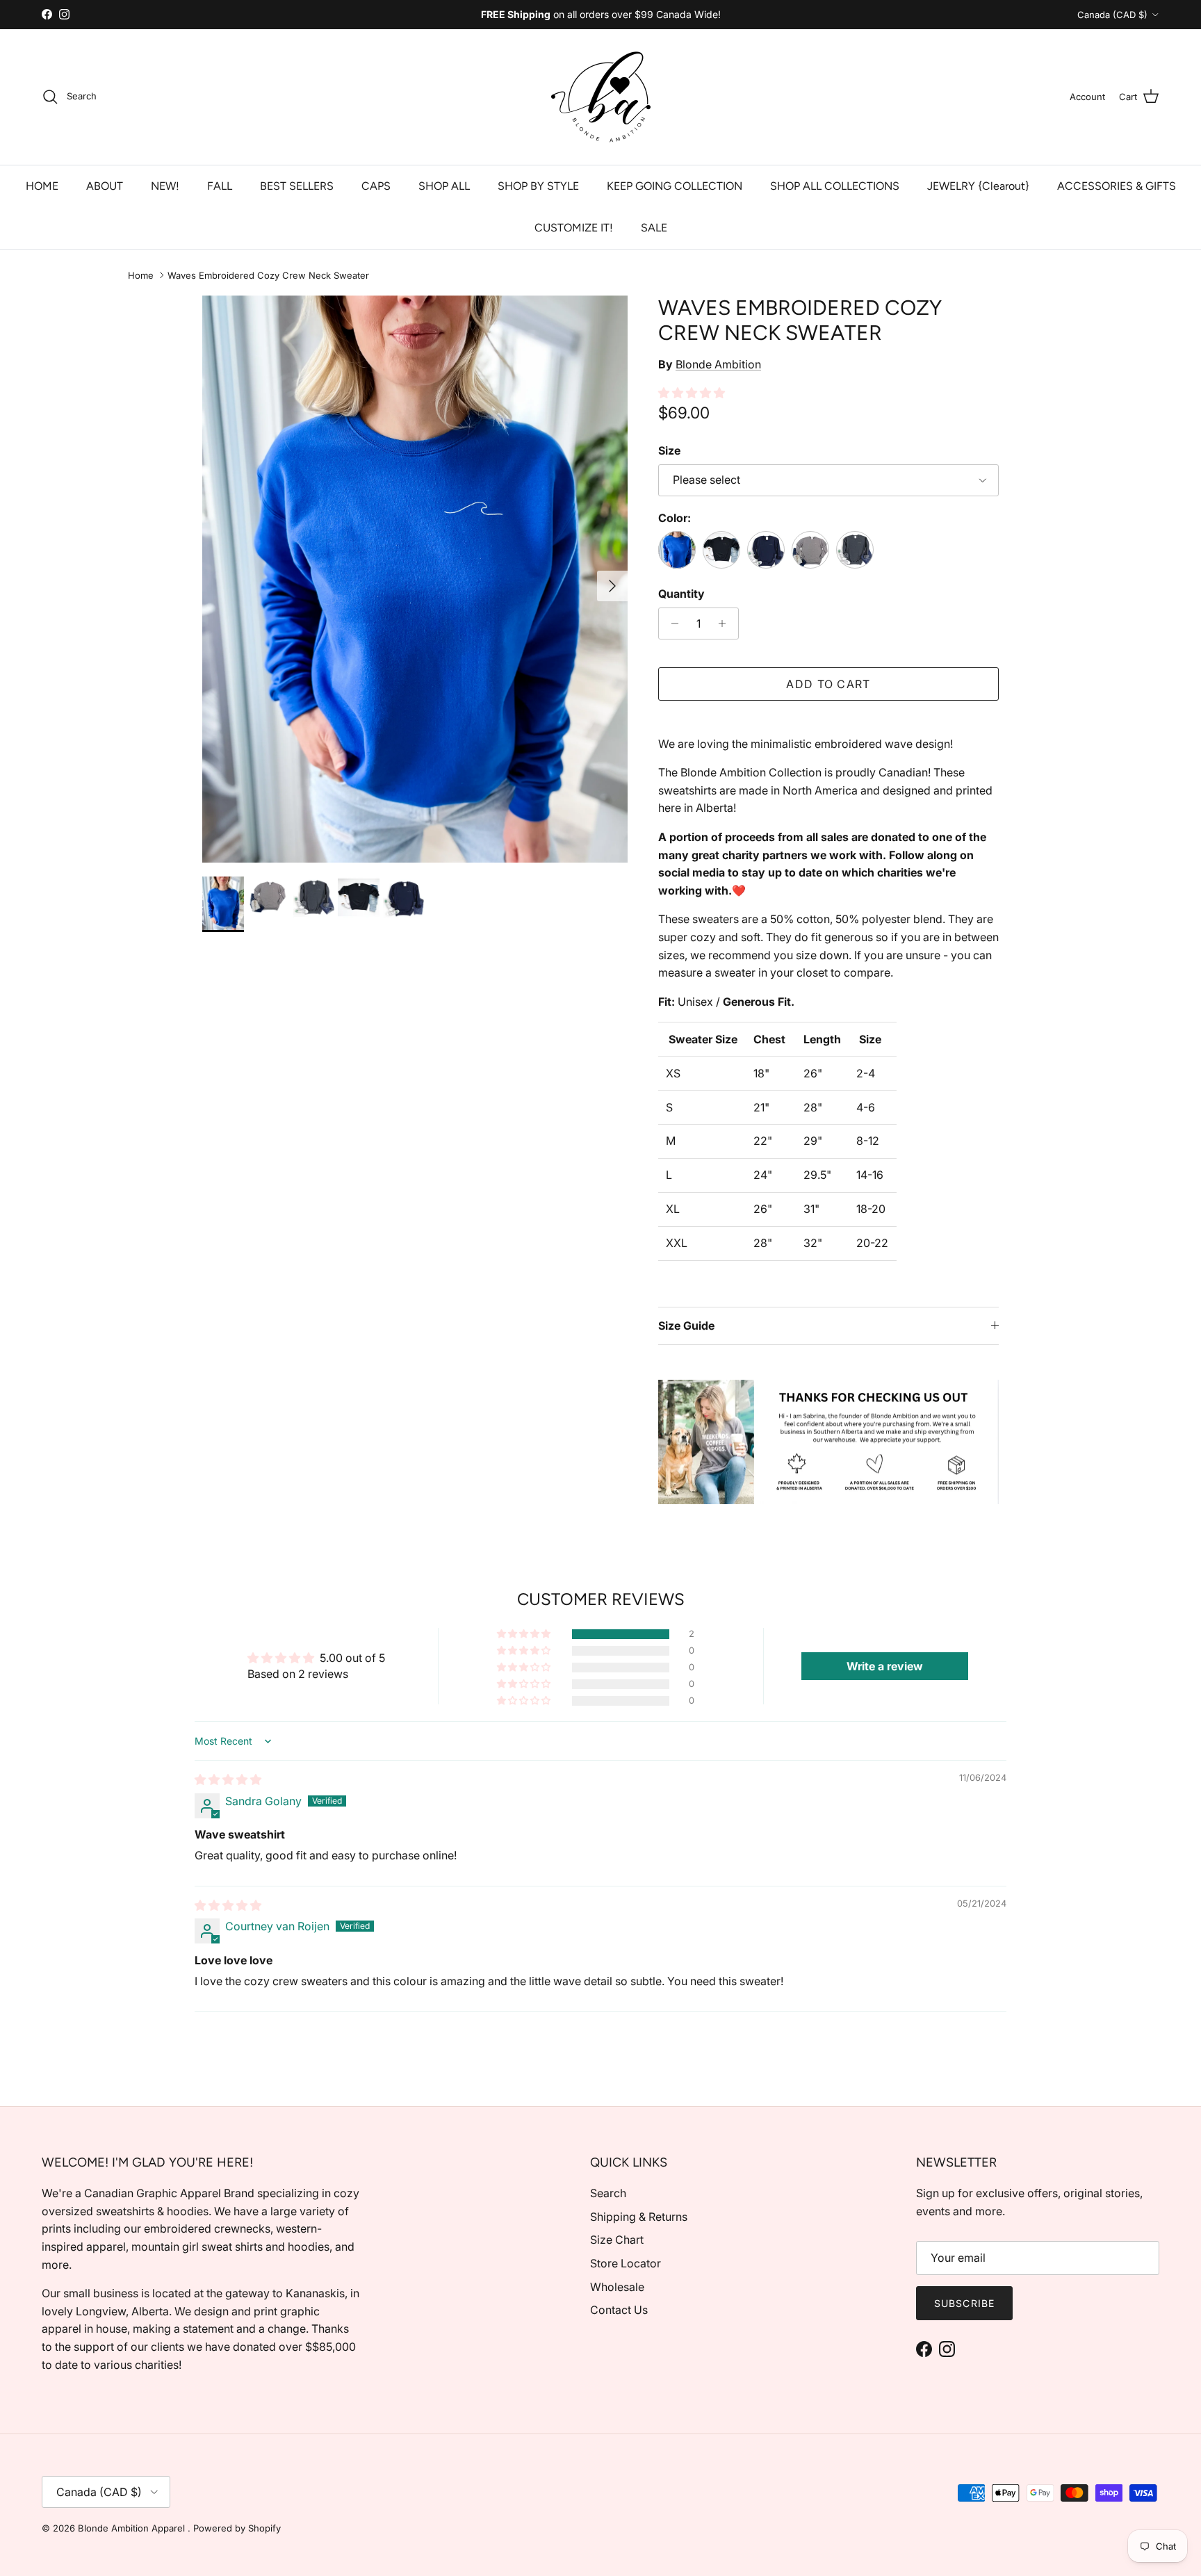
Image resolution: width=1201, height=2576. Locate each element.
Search (608, 2193)
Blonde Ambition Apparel (133, 2528)
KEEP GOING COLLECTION (675, 186)
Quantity (681, 594)
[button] (692, 393)
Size (669, 450)
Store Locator (626, 2263)
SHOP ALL (444, 186)
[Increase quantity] (726, 623)
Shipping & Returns (639, 2217)
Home (141, 275)
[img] (228, 1779)
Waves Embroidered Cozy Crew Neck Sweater (268, 275)
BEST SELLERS (297, 186)
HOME (42, 186)
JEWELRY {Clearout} (978, 186)
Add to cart (828, 684)
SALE (654, 228)
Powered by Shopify (237, 2528)
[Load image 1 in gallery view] (415, 579)
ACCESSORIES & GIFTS (1117, 186)
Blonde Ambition (718, 364)
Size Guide (686, 1326)
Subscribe (964, 2303)
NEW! (165, 186)
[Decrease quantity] (671, 623)
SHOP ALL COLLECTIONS (835, 186)
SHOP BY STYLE (538, 186)
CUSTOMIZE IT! (574, 228)
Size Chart (617, 2240)
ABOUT (105, 186)
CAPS (376, 186)
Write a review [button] (885, 1666)
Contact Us (619, 2310)
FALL (220, 186)
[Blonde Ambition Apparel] (601, 97)
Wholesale (617, 2287)
